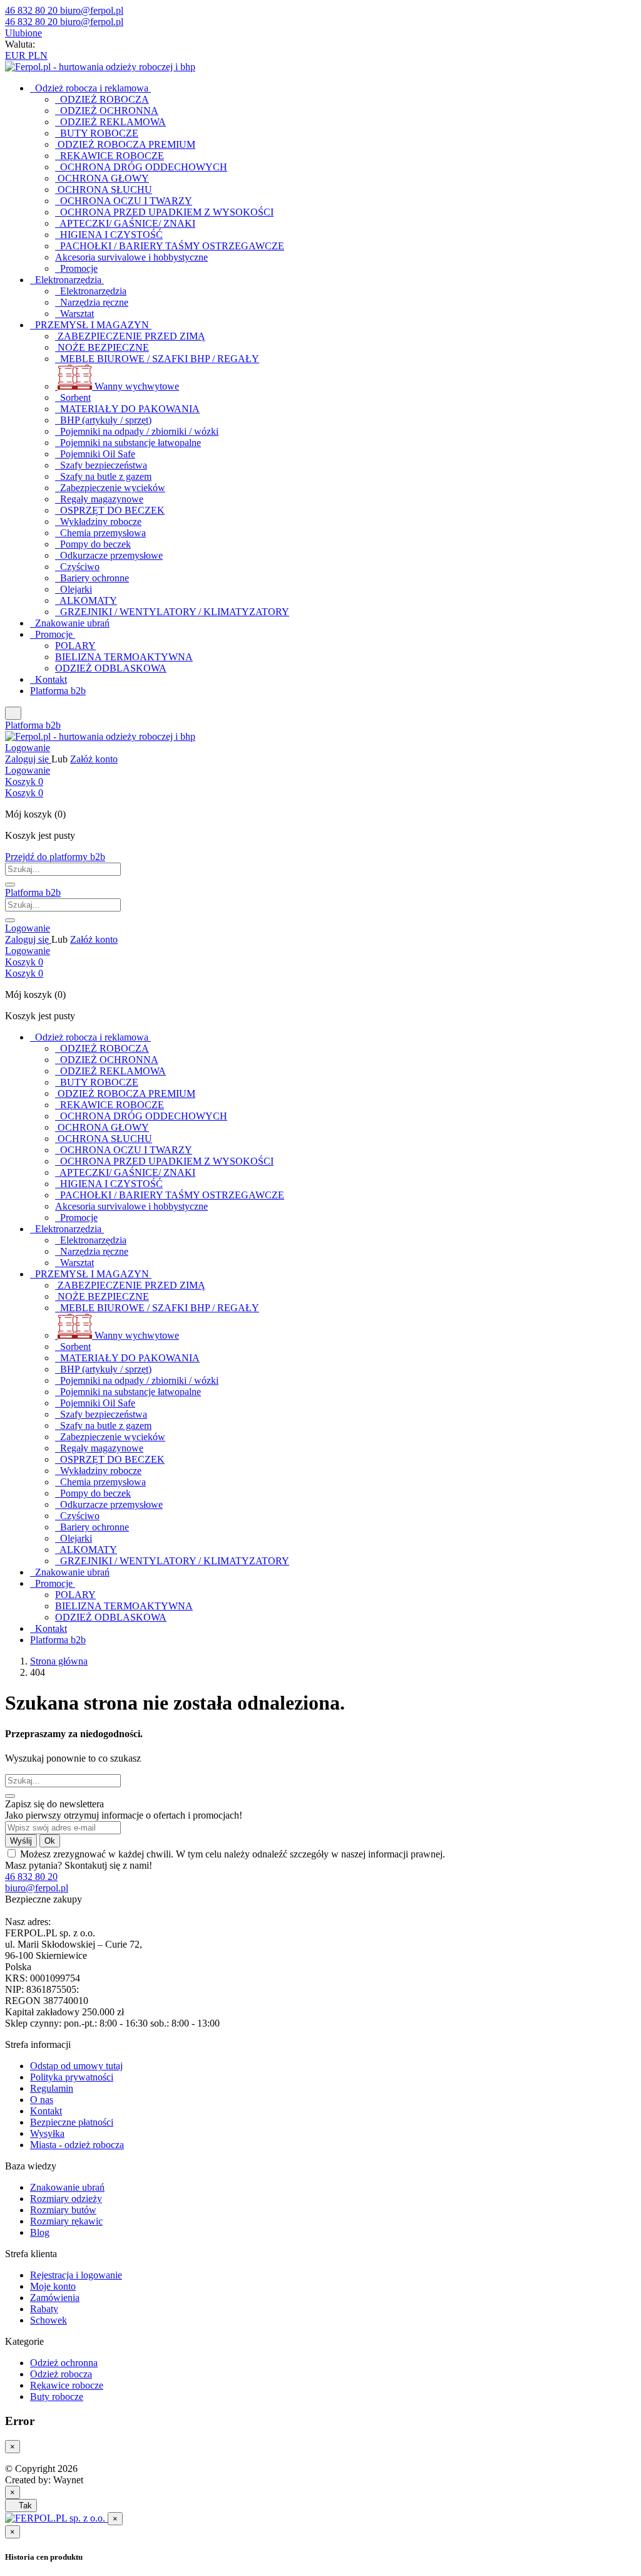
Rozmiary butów (63, 2210)
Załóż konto (94, 759)
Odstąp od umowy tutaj (76, 2066)
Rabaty (44, 2309)
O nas (42, 2100)
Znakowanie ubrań (67, 2187)
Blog (40, 2232)
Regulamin (52, 2088)
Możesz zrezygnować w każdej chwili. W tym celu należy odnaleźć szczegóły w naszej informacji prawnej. (233, 1854)
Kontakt (46, 2111)
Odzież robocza (61, 2374)
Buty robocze (57, 2397)
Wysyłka (47, 2133)
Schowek (49, 2320)
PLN (38, 55)
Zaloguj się (28, 759)
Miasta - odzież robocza (77, 2145)
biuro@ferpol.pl (37, 1888)
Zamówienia (55, 2298)
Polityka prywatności (72, 2077)
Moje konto (53, 2286)
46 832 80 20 (31, 1877)
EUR (17, 55)
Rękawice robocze (67, 2385)
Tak (21, 2506)
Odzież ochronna (64, 2363)
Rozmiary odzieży (66, 2199)
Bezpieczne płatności (72, 2122)
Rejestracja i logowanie (76, 2275)
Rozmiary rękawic (66, 2221)
